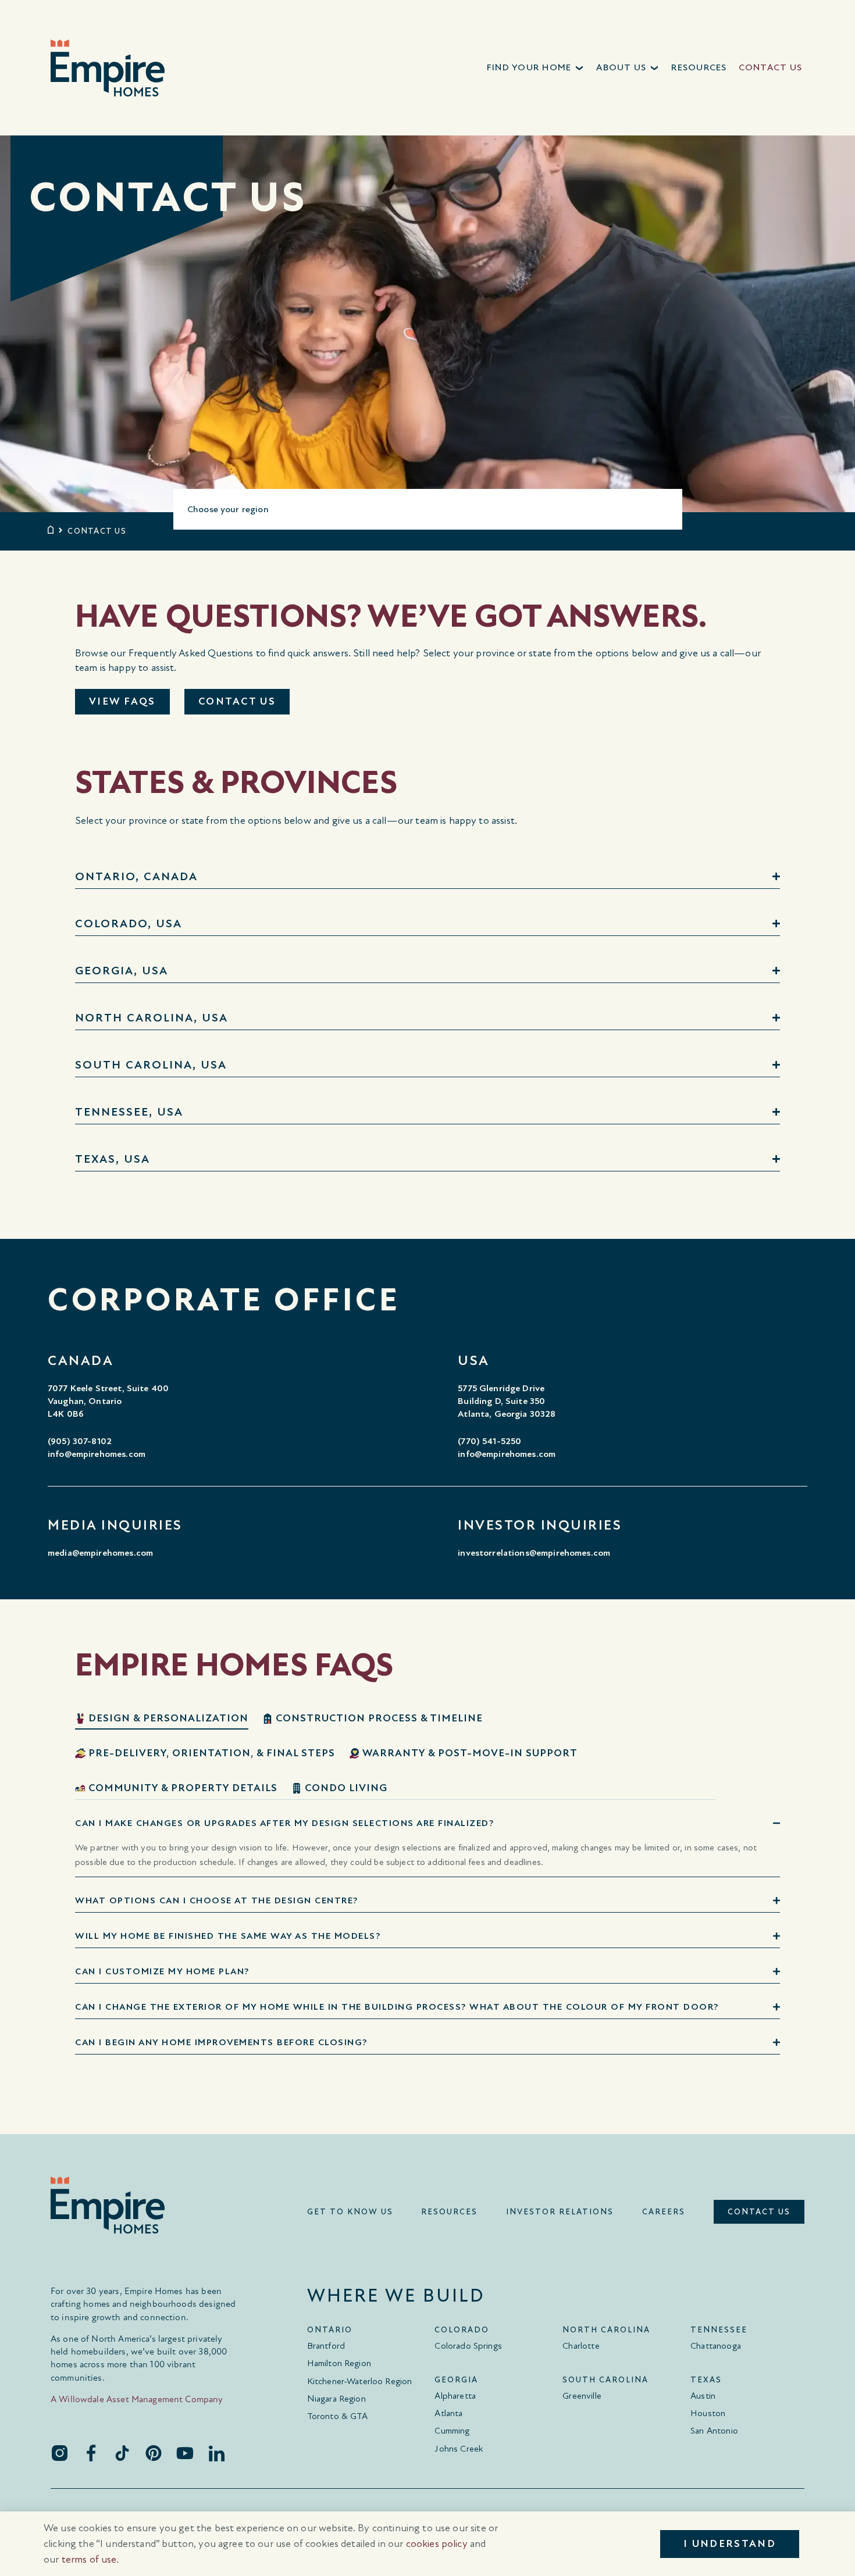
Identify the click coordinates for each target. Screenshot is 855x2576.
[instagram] (59, 2453)
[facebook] (91, 2453)
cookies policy (437, 2544)
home (51, 530)
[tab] (162, 1719)
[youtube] (185, 2453)
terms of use (89, 2559)
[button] (536, 68)
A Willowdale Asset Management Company (137, 2399)
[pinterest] (154, 2453)
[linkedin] (216, 2453)
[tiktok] (122, 2453)
